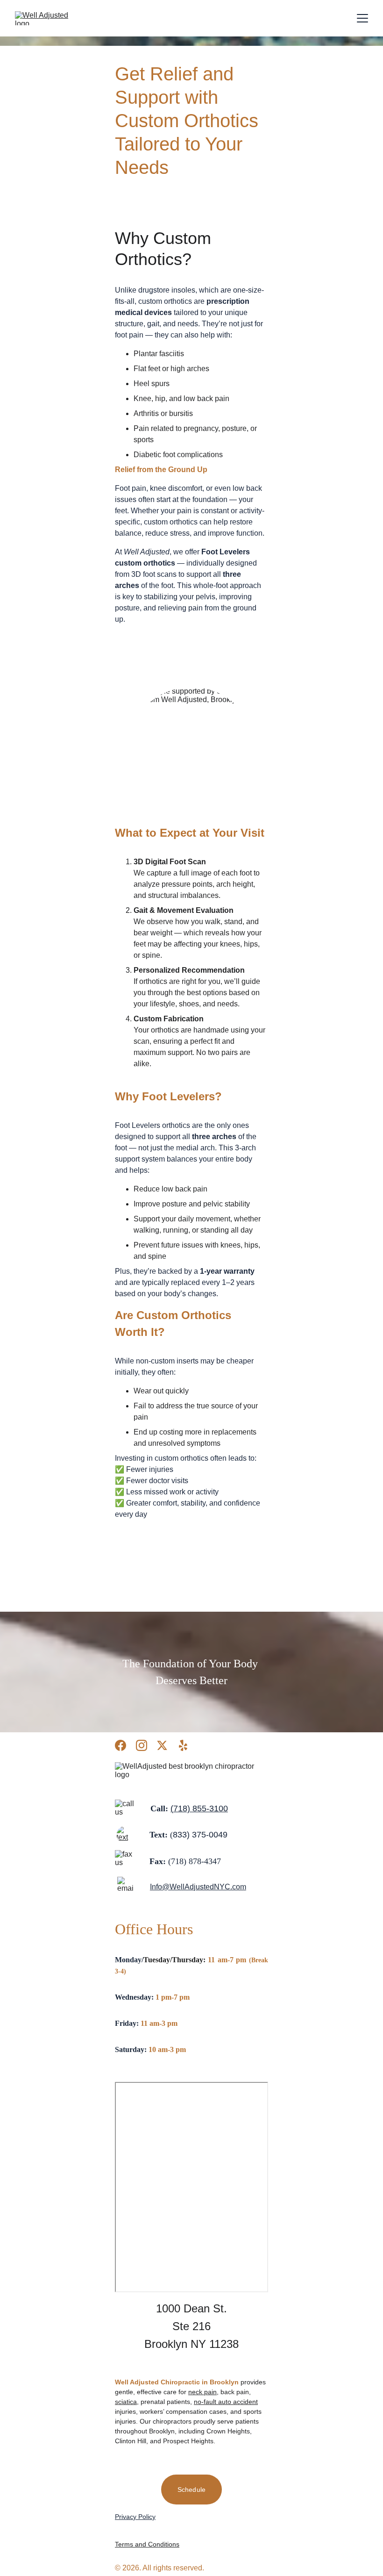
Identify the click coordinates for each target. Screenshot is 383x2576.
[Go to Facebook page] (121, 1745)
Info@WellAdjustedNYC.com (198, 1887)
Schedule (191, 2490)
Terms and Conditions (147, 2544)
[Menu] (362, 18)
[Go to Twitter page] (162, 1745)
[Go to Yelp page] (183, 1745)
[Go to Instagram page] (142, 1745)
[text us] (125, 1835)
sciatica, (127, 2402)
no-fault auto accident (226, 2402)
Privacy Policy (135, 2517)
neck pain (202, 2392)
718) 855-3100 (201, 1808)
